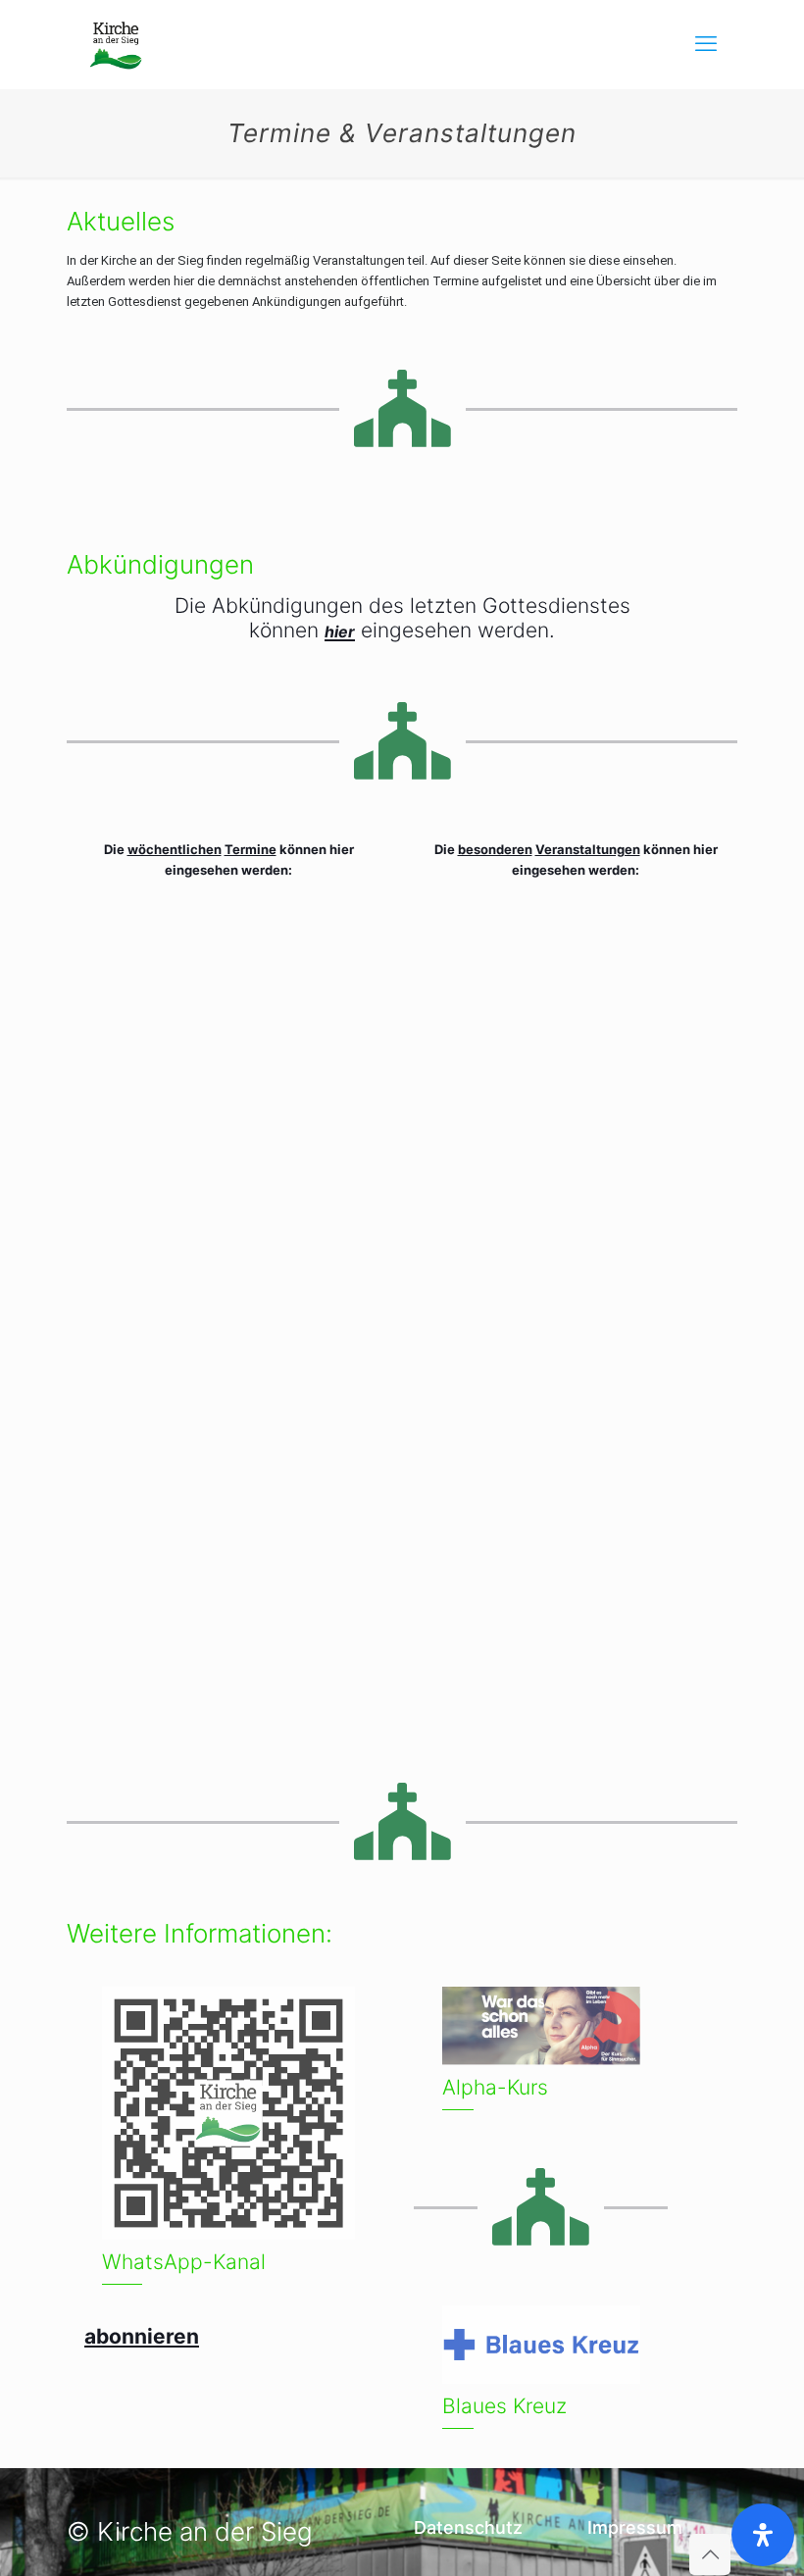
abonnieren (142, 2336)
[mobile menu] (706, 44)
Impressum (635, 2527)
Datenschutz (468, 2527)
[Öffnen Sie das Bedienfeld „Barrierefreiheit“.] (763, 2535)
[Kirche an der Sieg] (116, 44)
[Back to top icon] (710, 2554)
